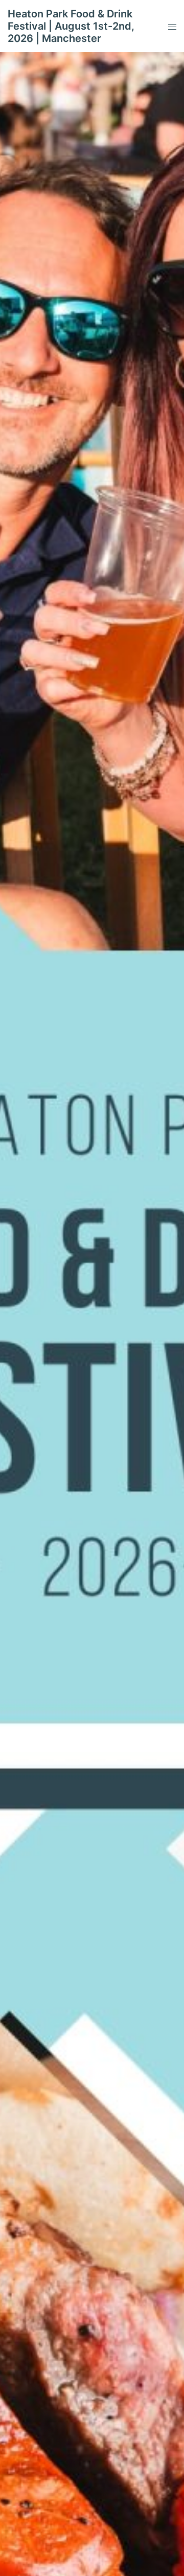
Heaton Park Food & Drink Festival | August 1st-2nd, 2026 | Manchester (71, 26)
